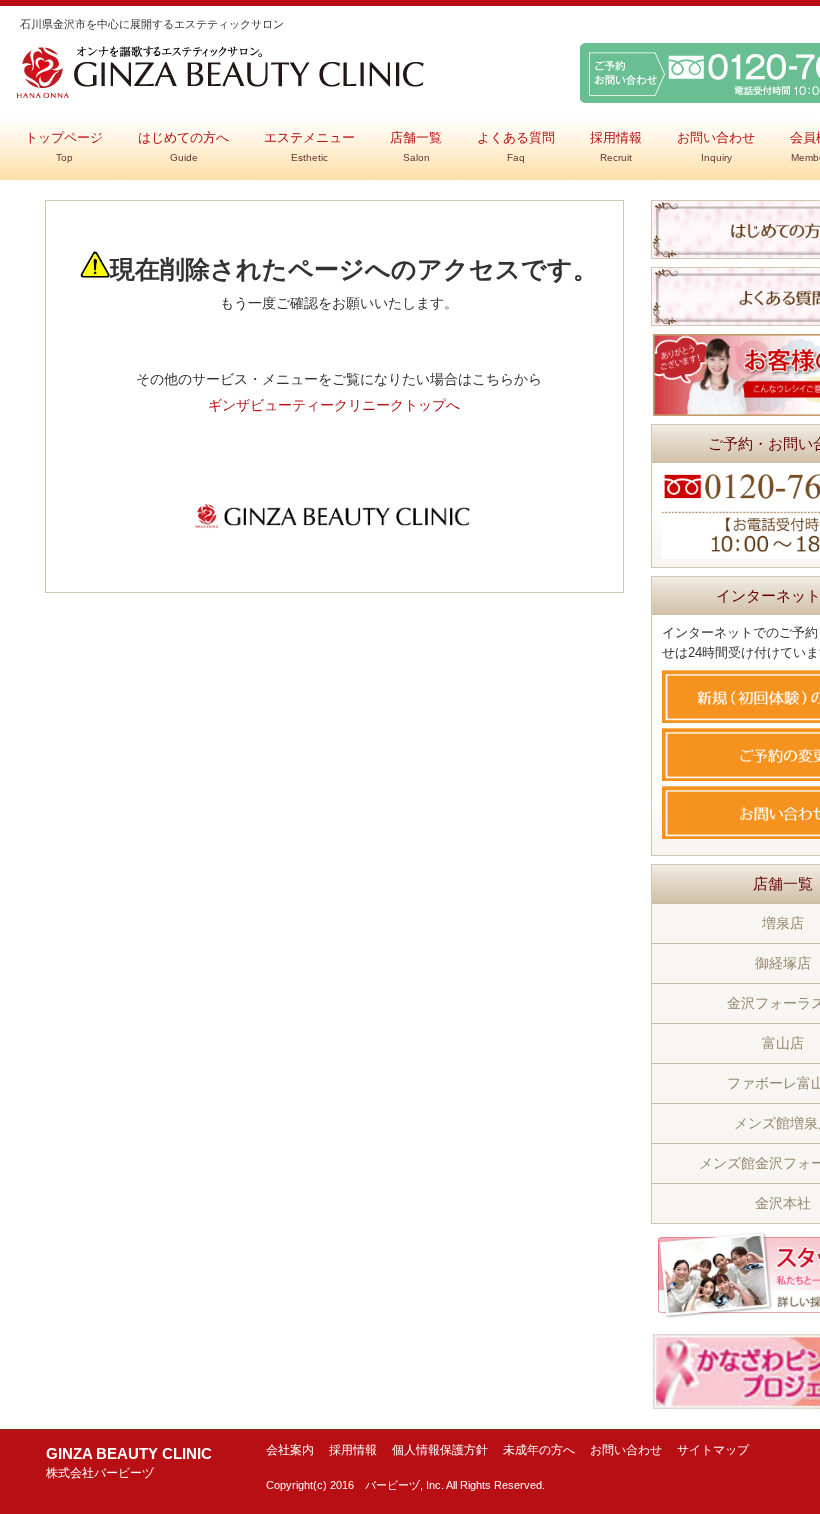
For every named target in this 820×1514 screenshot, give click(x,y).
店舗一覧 (416, 147)
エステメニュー (309, 147)
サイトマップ (713, 1450)
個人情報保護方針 (440, 1450)
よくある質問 (516, 147)
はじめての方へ (183, 147)
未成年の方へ (539, 1450)
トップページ (64, 147)
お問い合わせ (716, 147)
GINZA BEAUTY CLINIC (129, 1462)
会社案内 (290, 1450)
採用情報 (616, 147)
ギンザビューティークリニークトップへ (334, 405)
